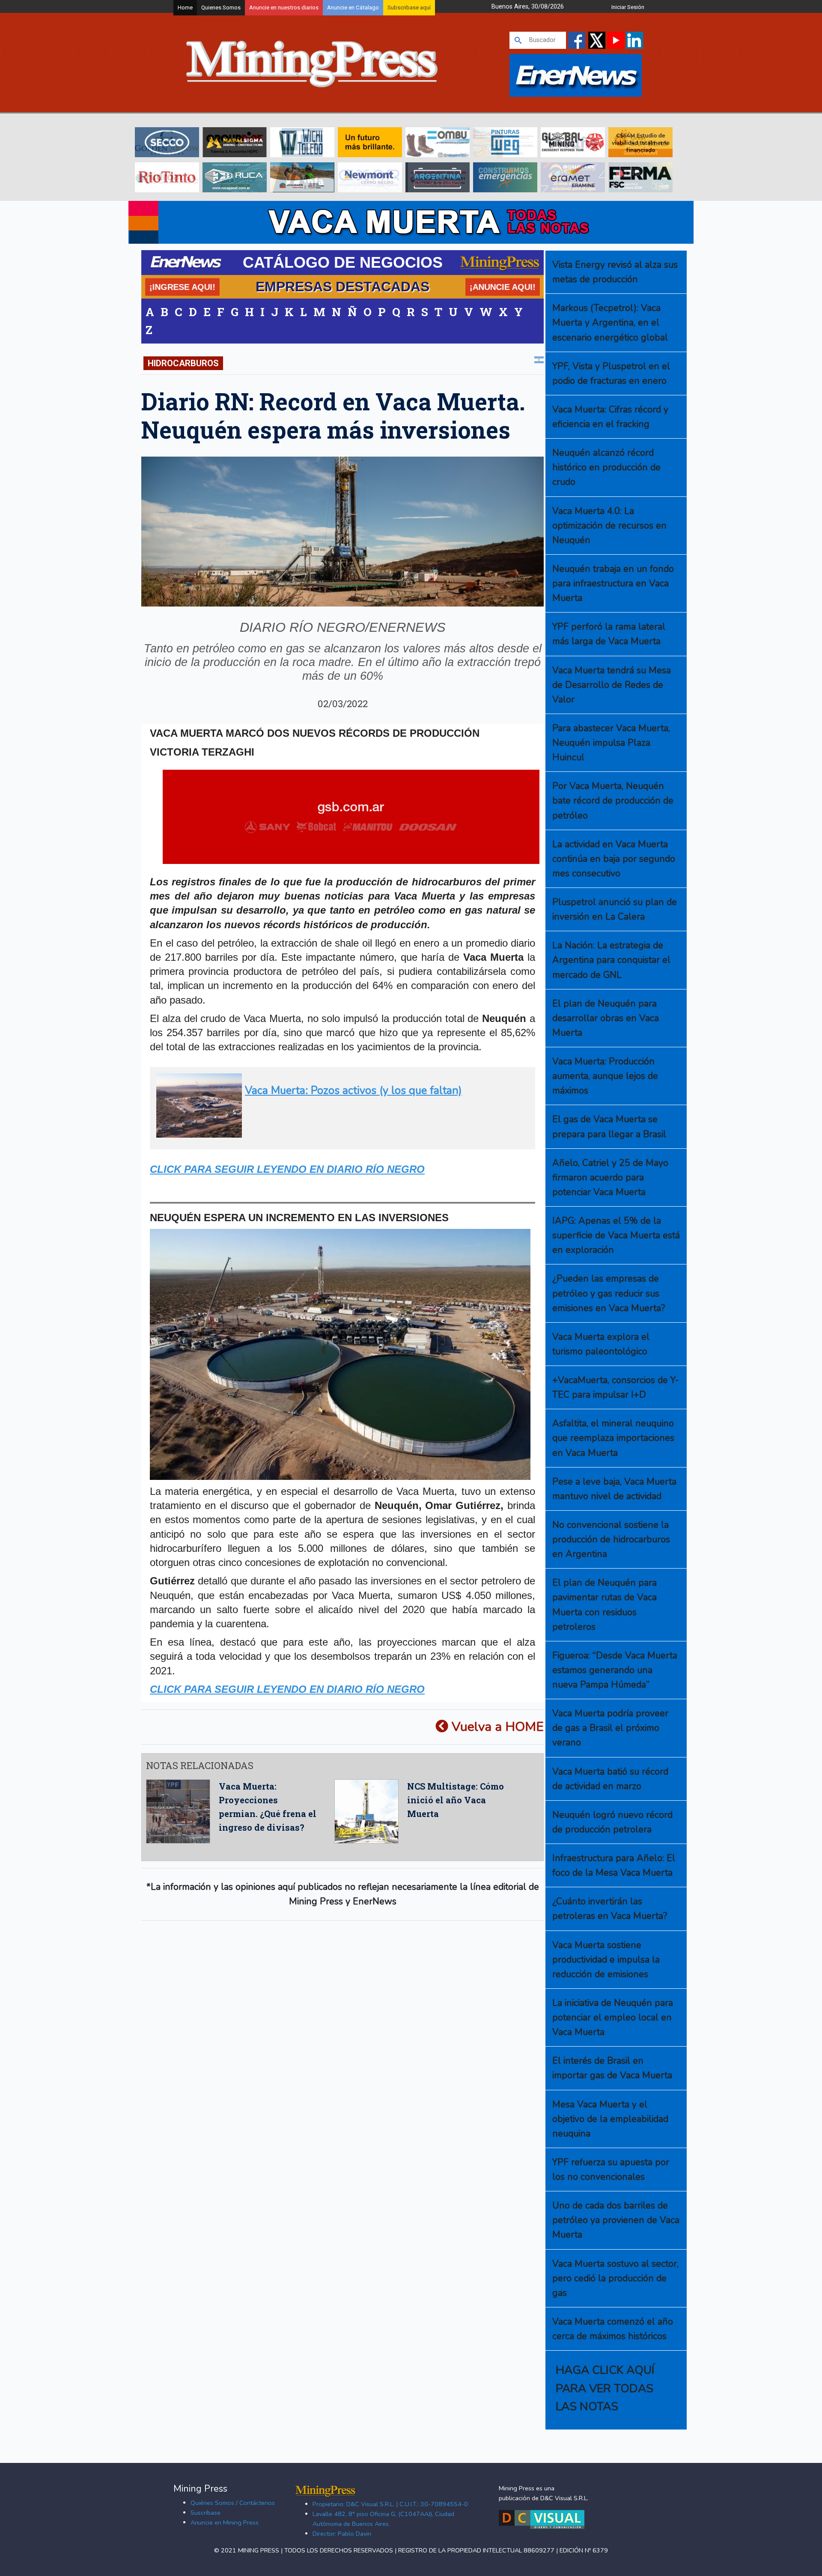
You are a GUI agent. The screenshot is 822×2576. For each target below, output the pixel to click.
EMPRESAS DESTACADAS (342, 287)
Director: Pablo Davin (342, 2534)
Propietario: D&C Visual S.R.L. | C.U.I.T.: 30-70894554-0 (390, 2504)
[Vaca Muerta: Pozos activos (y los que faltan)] (340, 1134)
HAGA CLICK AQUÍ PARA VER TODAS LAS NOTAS (605, 2388)
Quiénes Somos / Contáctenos (233, 2503)
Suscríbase (205, 2513)
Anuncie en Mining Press (225, 2522)
